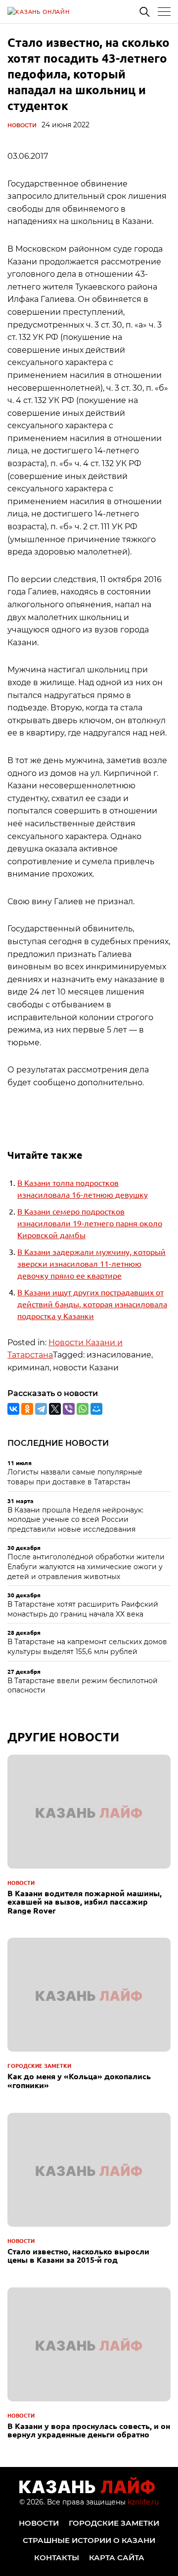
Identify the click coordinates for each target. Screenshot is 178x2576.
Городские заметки (39, 2065)
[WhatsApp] (83, 1409)
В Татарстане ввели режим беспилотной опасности (83, 1686)
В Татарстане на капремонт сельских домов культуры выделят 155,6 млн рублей (87, 1647)
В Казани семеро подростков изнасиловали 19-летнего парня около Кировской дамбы (90, 1223)
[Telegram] (41, 1409)
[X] (55, 1409)
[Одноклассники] (27, 1409)
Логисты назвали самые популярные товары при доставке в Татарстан (75, 1477)
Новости (22, 125)
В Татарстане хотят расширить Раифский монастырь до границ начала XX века (83, 1609)
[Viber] (69, 1409)
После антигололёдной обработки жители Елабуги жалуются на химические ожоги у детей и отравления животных (86, 1566)
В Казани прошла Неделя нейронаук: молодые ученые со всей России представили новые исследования (75, 1520)
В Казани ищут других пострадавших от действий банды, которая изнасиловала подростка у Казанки (92, 1304)
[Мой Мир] (96, 1409)
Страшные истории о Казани (89, 2540)
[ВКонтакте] (13, 1409)
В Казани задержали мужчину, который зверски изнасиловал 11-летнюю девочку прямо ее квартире (91, 1263)
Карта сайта (117, 2558)
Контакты (57, 2558)
